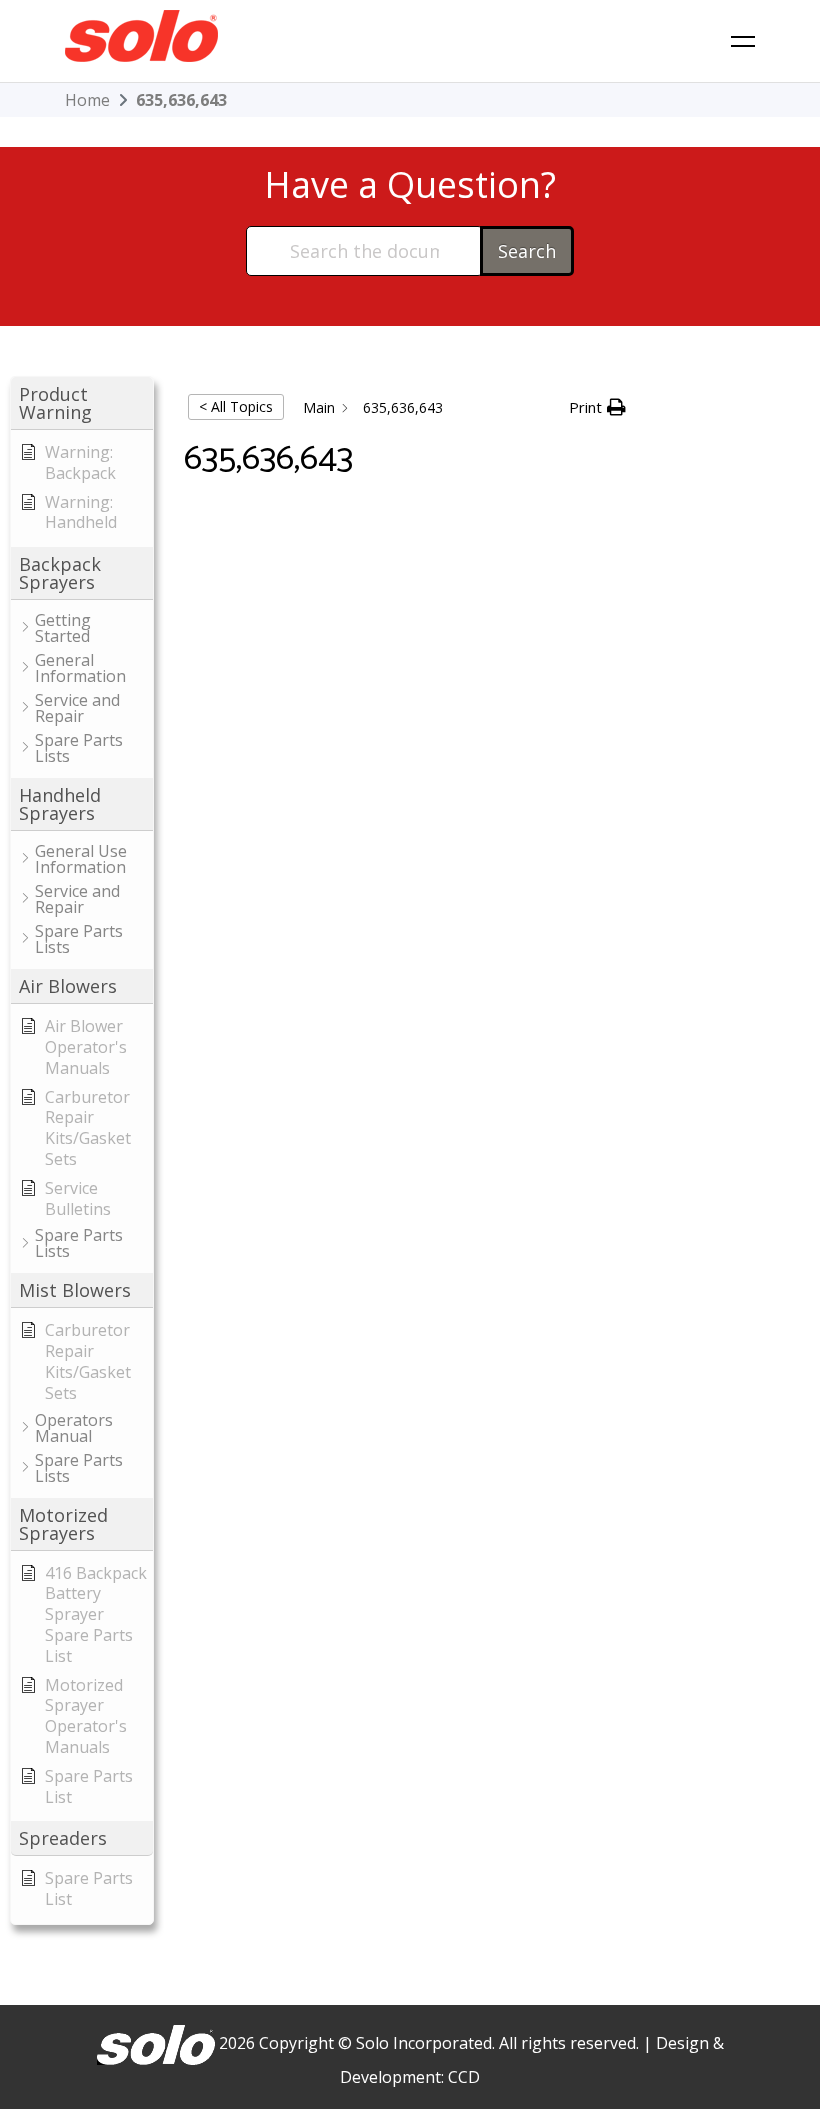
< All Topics (236, 406)
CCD (464, 2077)
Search (527, 251)
